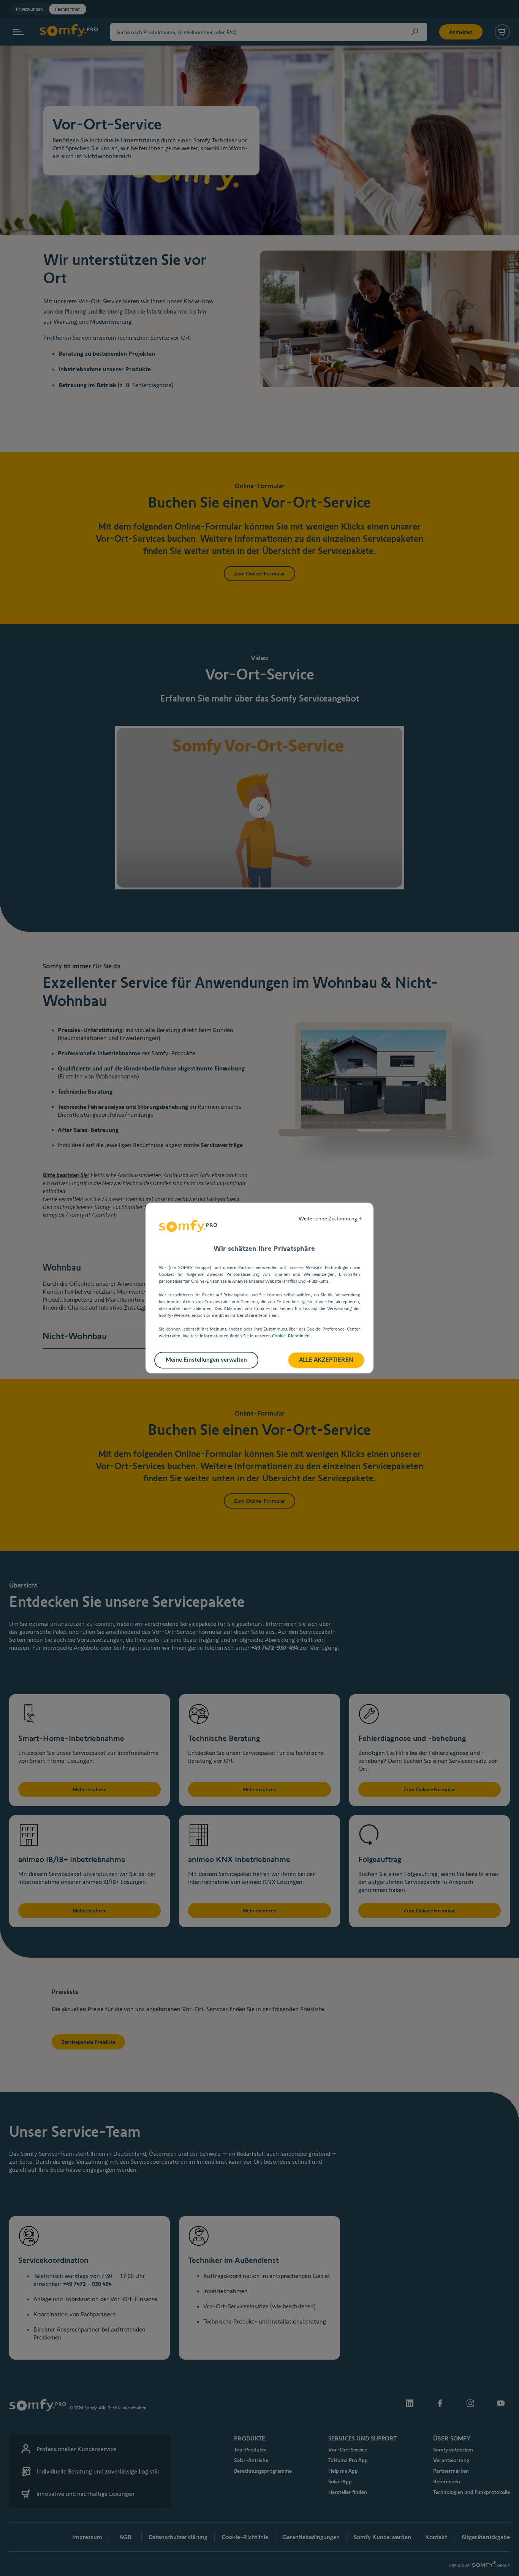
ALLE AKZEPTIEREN (326, 1360)
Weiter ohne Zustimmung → (330, 1219)
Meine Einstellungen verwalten (206, 1360)
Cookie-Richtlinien (291, 1336)
